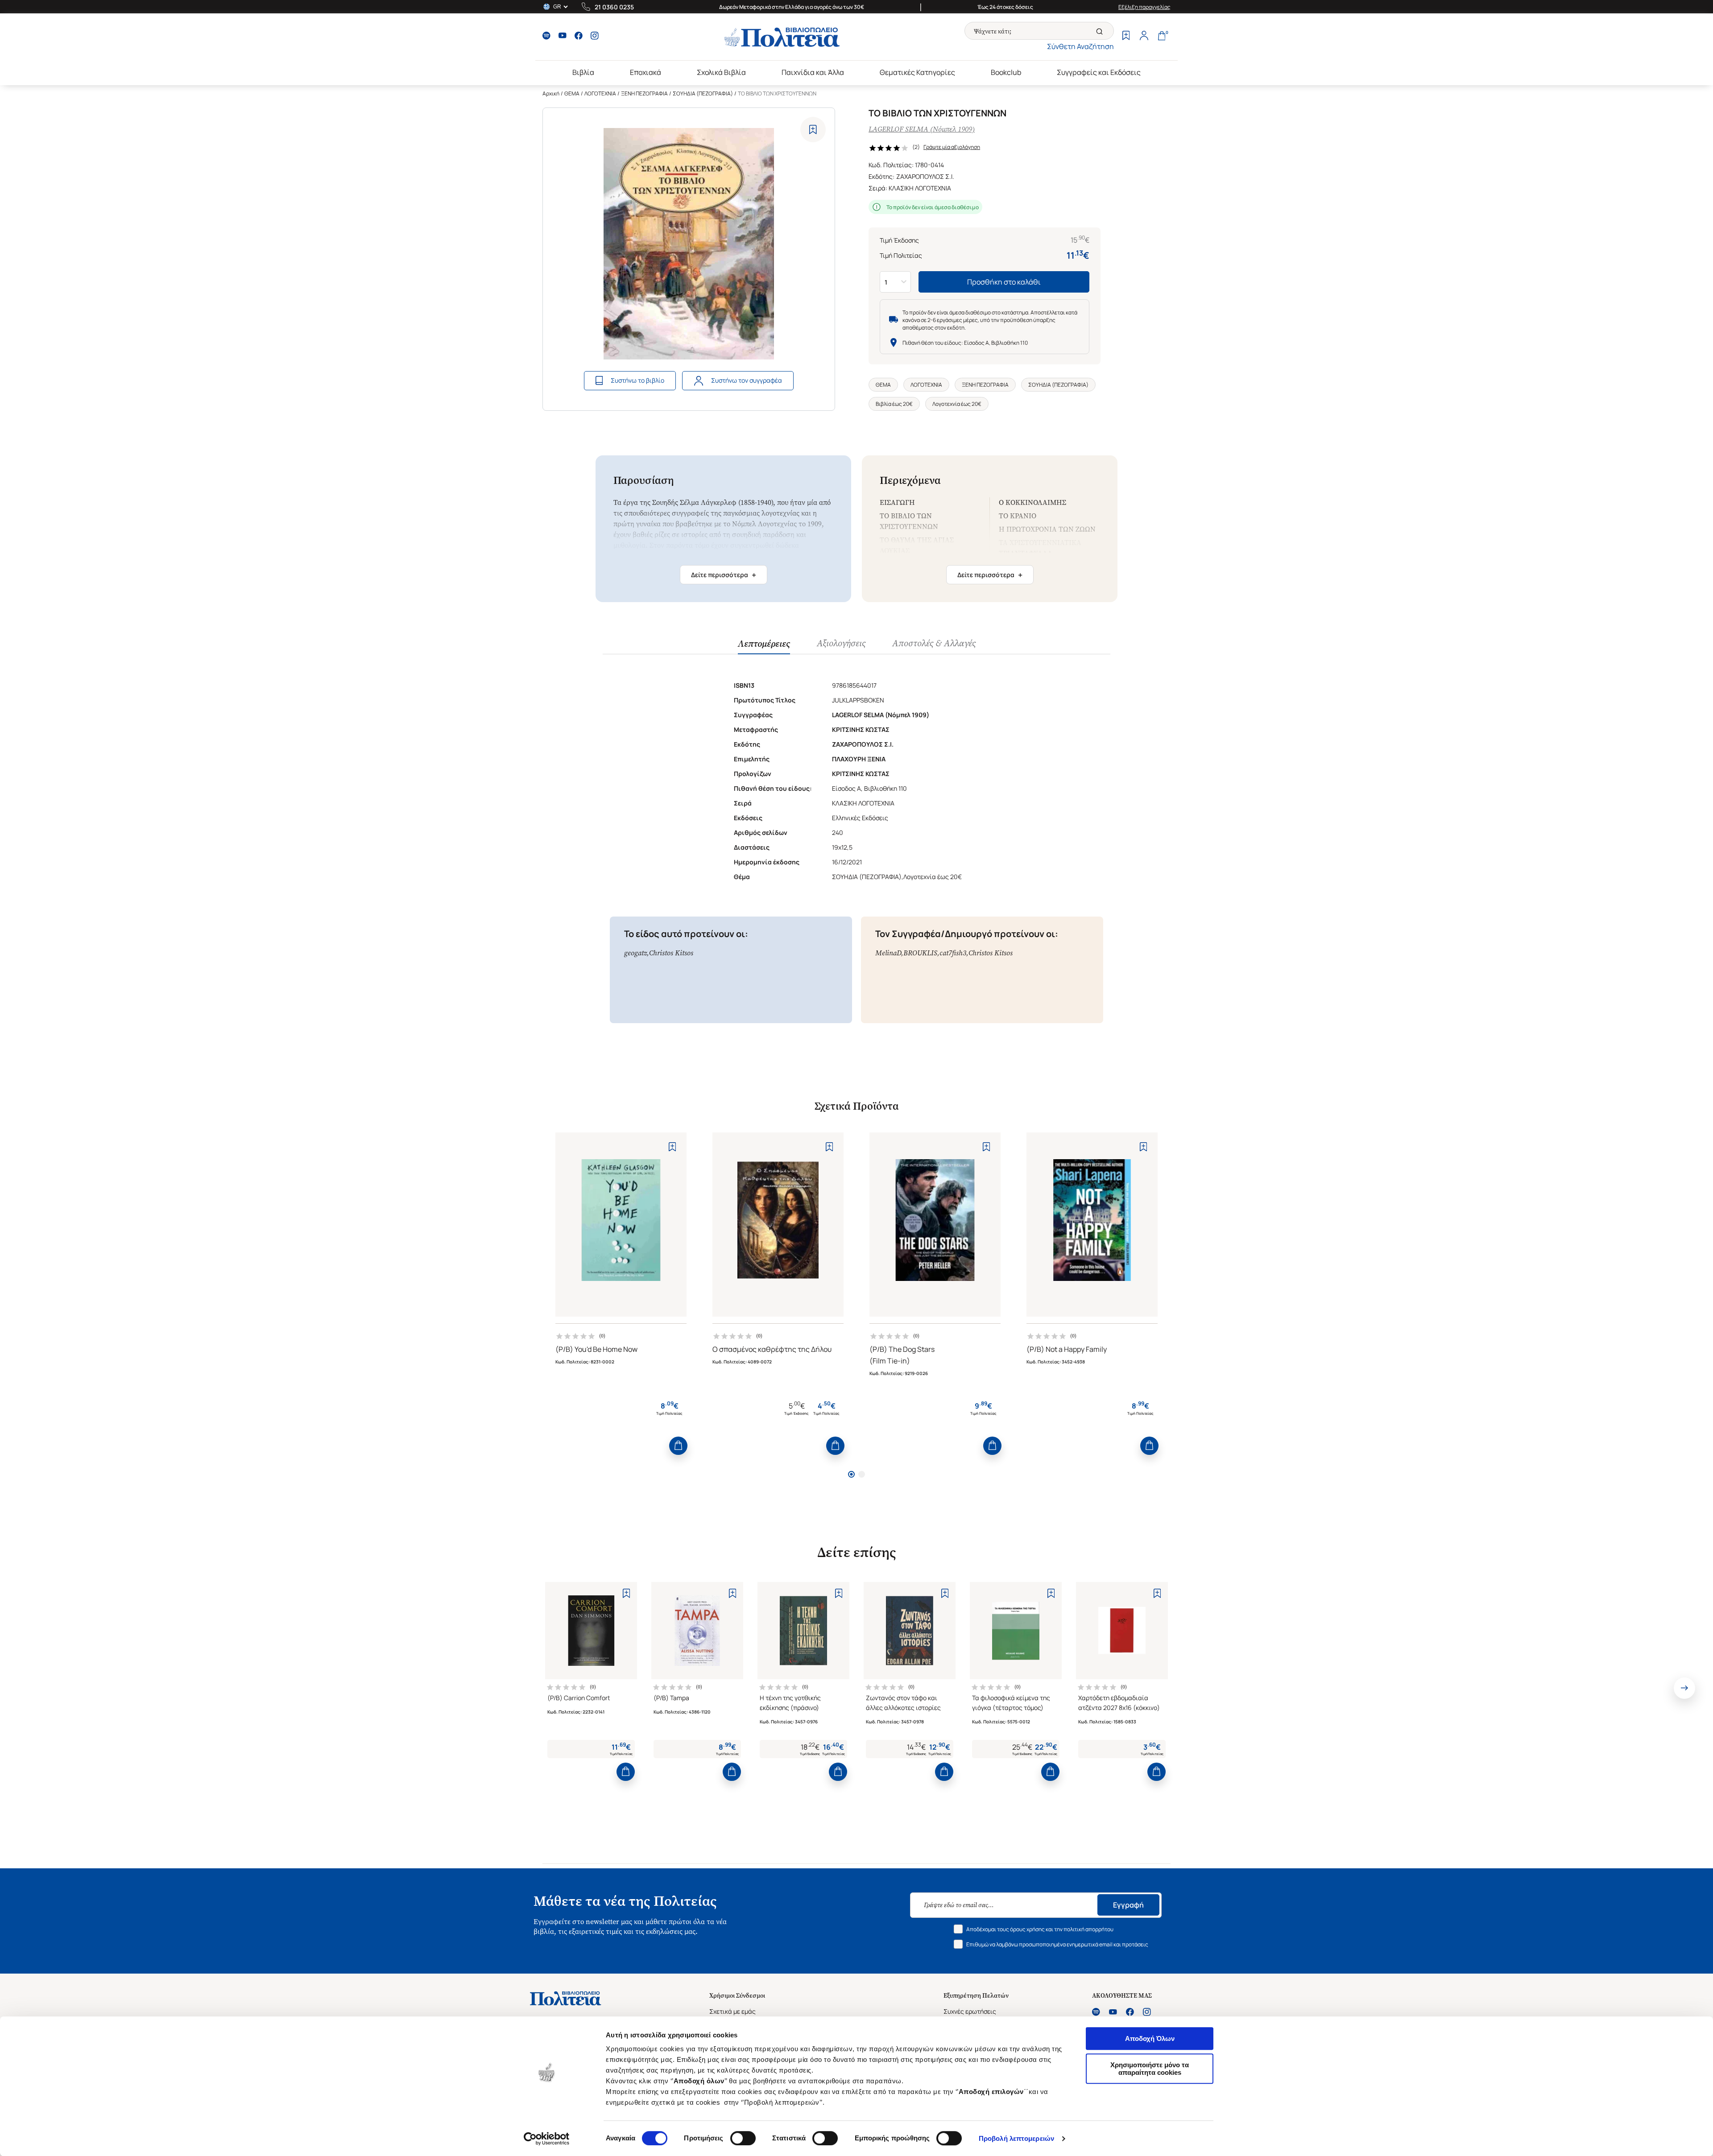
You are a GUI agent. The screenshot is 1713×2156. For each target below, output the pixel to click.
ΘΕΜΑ (572, 93)
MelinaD (888, 953)
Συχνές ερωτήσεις (970, 2011)
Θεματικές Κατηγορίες (917, 72)
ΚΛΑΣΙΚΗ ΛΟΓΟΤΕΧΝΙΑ (920, 188)
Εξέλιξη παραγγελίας (1144, 7)
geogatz (635, 953)
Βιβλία (583, 72)
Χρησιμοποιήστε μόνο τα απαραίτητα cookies (1150, 2069)
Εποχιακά (645, 72)
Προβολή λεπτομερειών (1016, 2138)
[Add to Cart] (678, 1446)
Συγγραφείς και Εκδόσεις (1099, 72)
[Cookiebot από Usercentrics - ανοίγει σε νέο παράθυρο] (547, 2139)
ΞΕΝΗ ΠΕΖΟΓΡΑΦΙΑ (644, 93)
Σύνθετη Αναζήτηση (1080, 46)
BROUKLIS (920, 953)
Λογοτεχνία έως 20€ (957, 404)
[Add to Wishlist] (813, 130)
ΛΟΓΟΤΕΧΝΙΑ (600, 93)
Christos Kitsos (671, 953)
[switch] (743, 2138)
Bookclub (1006, 72)
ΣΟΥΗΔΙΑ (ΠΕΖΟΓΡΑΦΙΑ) (703, 93)
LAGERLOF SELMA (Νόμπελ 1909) (922, 129)
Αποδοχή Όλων (1150, 2038)
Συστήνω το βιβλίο (637, 380)
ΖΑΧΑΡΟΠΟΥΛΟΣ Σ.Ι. (925, 176)
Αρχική (551, 93)
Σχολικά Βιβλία (721, 72)
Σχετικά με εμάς (732, 2011)
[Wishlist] (1126, 37)
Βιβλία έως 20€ (894, 404)
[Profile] (1144, 37)
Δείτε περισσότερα (724, 575)
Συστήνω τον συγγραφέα (747, 380)
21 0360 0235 (614, 7)
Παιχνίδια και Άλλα (813, 72)
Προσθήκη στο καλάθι (1004, 282)
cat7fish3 (953, 953)
